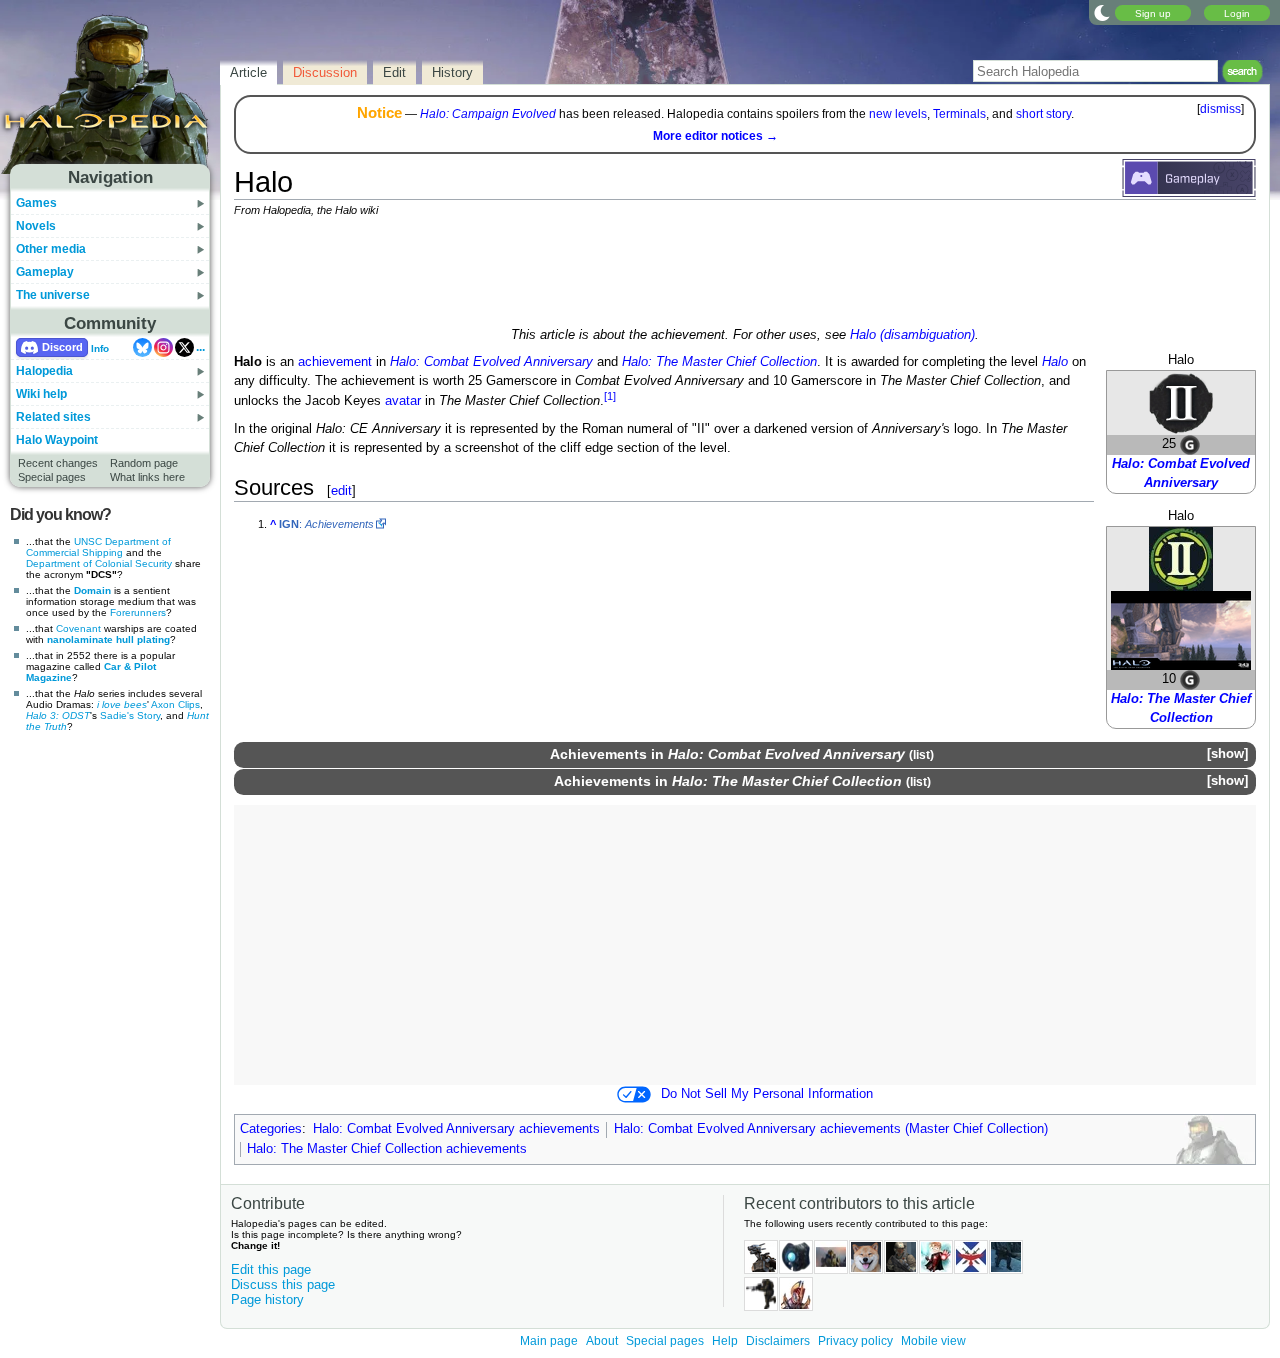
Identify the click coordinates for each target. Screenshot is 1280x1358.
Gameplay (45, 272)
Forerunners (138, 612)
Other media (51, 249)
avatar (403, 401)
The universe (53, 295)
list (921, 754)
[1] (610, 396)
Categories (271, 1129)
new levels (898, 114)
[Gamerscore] (1190, 445)
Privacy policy (855, 1341)
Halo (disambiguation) (912, 335)
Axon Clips (175, 704)
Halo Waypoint (57, 440)
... (200, 347)
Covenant (78, 628)
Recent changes (58, 463)
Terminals (959, 114)
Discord (62, 347)
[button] (1227, 754)
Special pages (52, 477)
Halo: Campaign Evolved (488, 114)
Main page (549, 1341)
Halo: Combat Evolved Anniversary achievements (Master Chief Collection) (831, 1129)
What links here (147, 477)
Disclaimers (778, 1341)
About (602, 1341)
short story (1043, 114)
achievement (335, 362)
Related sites (53, 417)
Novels (36, 226)
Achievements (598, 754)
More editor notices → (715, 136)
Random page (144, 463)
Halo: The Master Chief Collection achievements (387, 1149)
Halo (1055, 362)
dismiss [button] (1220, 109)
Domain (92, 590)
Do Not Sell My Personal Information (767, 1094)
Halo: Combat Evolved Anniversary (491, 362)
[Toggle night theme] (1102, 12)
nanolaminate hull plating (108, 639)
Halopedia (44, 371)
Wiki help (41, 394)
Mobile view (933, 1341)
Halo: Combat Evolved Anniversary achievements (456, 1129)
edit (341, 490)
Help (725, 1341)
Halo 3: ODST (58, 715)
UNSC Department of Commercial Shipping (98, 547)
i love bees (122, 704)
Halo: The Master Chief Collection (719, 362)
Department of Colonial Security (99, 563)
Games (36, 203)
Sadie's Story (130, 715)
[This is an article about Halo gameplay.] (1189, 177)
